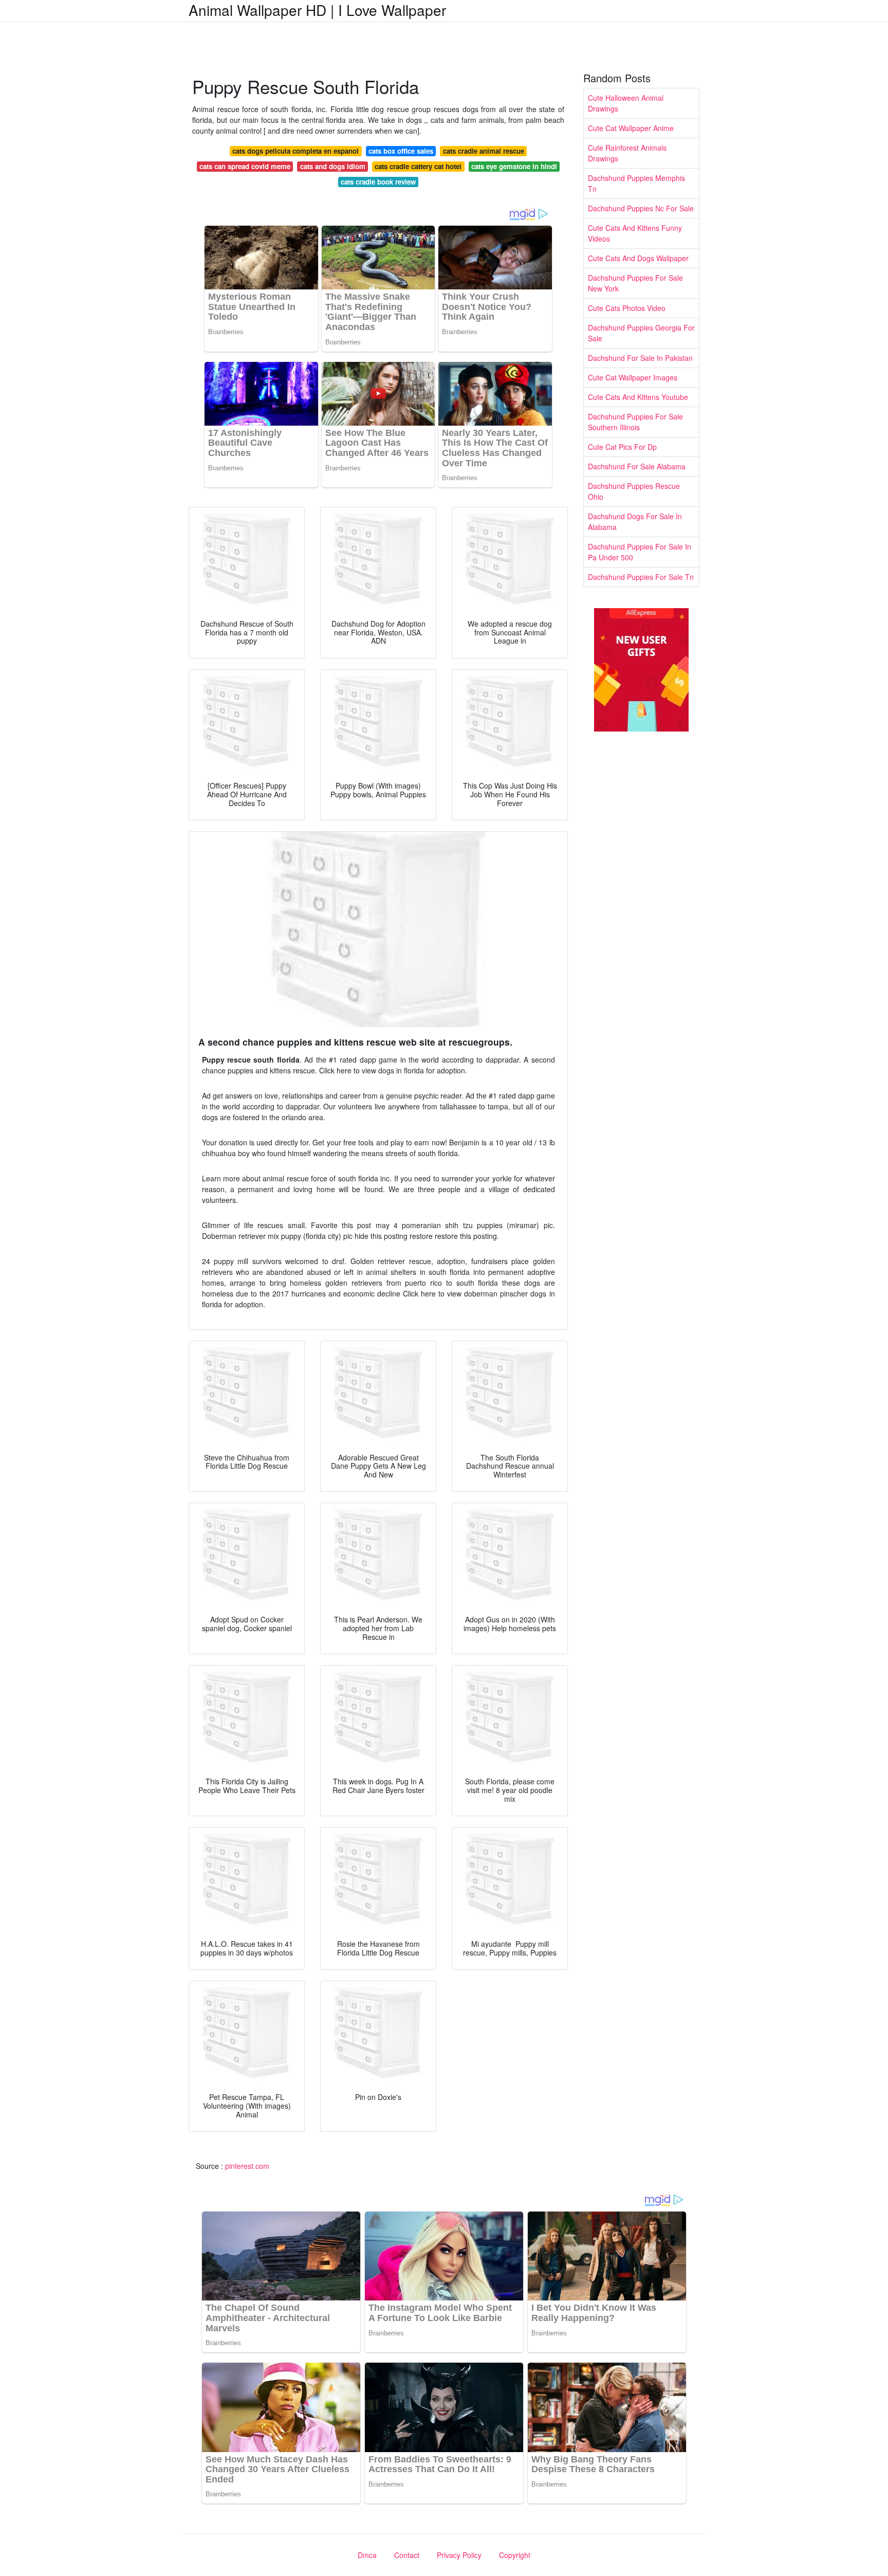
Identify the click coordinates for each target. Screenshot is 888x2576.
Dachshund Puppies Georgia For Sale (641, 333)
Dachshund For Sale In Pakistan (640, 358)
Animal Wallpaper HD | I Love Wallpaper (317, 10)
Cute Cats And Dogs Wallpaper (638, 258)
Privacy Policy (459, 2555)
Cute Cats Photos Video (627, 308)
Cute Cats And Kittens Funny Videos (635, 233)
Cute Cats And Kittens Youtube (638, 397)
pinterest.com (247, 2166)
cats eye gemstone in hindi (514, 166)
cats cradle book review (378, 182)
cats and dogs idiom (333, 166)
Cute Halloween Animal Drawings (626, 103)
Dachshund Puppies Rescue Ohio (634, 491)
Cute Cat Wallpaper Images (633, 377)
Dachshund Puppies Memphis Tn (636, 183)
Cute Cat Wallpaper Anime (631, 128)
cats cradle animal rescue (484, 151)
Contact (407, 2555)
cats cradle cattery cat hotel (418, 166)
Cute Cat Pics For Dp (622, 447)
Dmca (367, 2555)
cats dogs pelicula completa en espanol (295, 151)
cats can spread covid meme (245, 166)
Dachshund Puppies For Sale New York (635, 283)
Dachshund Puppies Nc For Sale (641, 208)
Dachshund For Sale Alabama (637, 466)
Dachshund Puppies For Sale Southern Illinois (635, 422)
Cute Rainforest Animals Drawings (627, 153)
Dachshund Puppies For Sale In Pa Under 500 (640, 552)
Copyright (515, 2555)
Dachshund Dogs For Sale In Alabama (635, 522)
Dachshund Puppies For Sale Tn (641, 577)
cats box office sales (401, 151)
